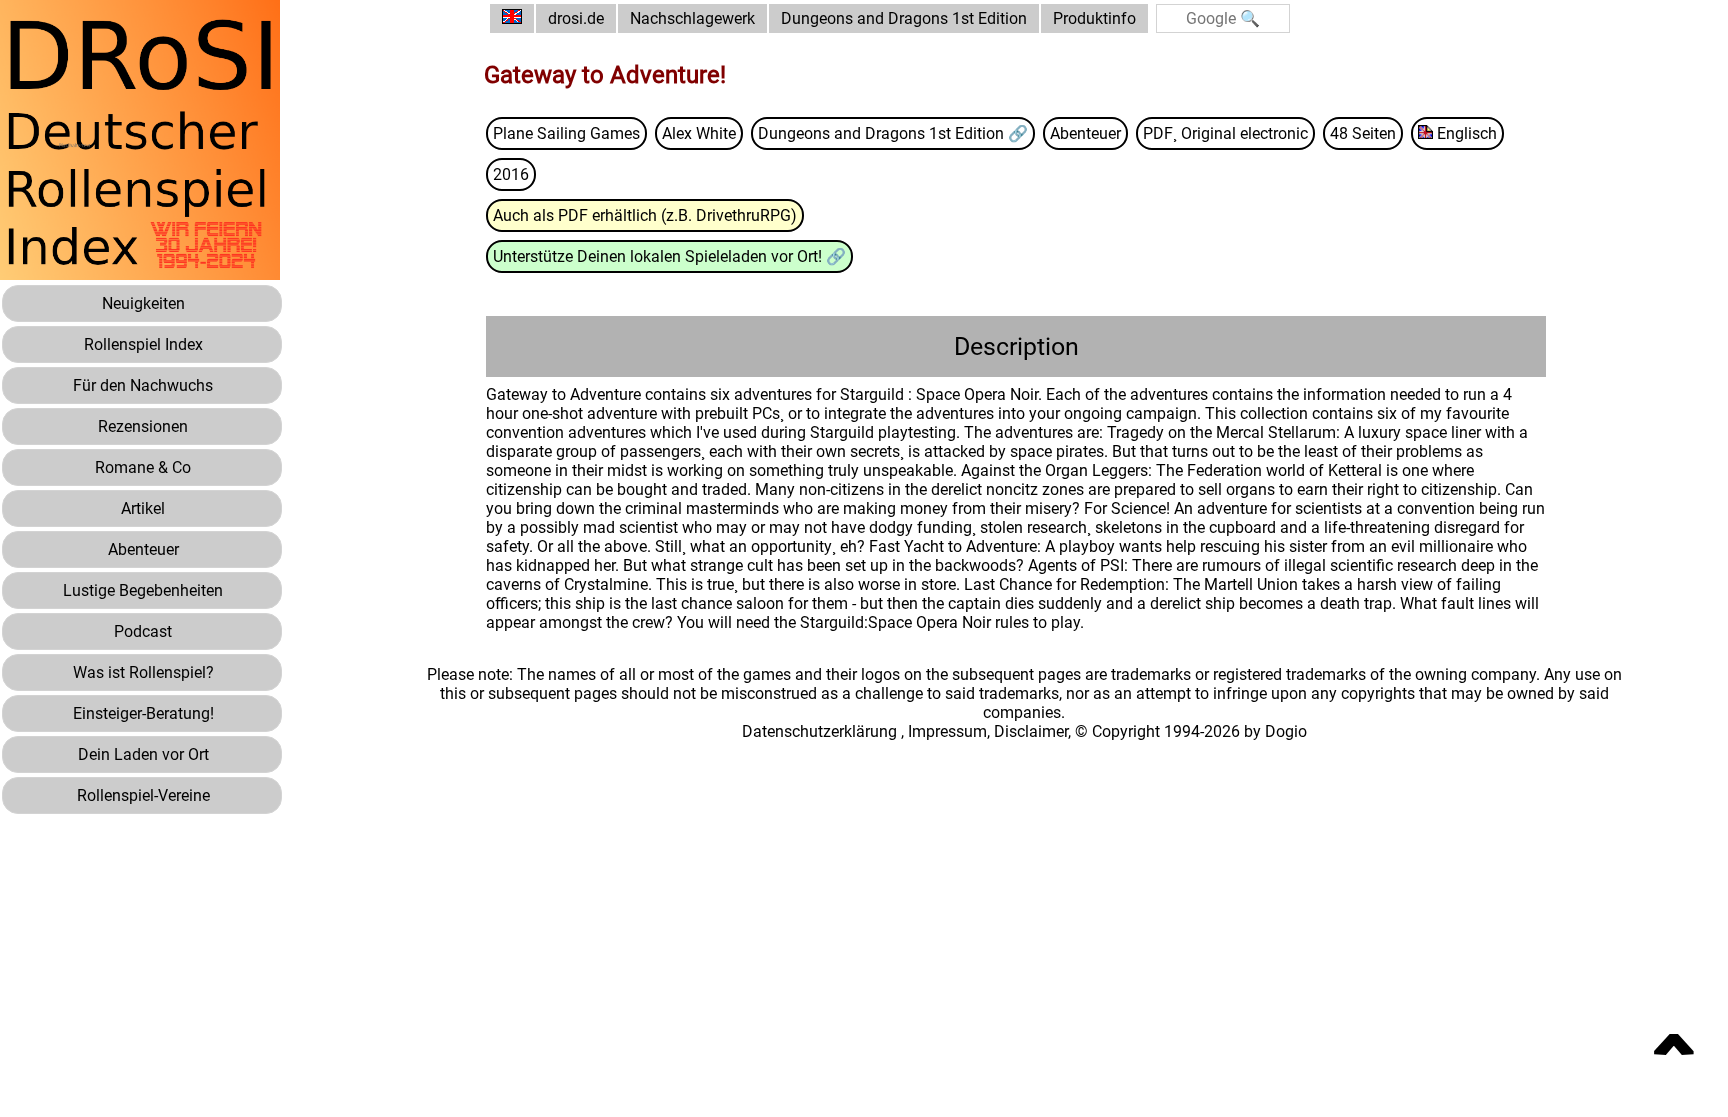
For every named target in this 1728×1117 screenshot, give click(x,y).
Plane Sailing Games (566, 133)
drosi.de (576, 18)
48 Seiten (1363, 133)
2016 (511, 174)
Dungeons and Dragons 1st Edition (904, 18)
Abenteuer (1085, 133)
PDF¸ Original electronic (1225, 133)
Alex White (699, 133)
